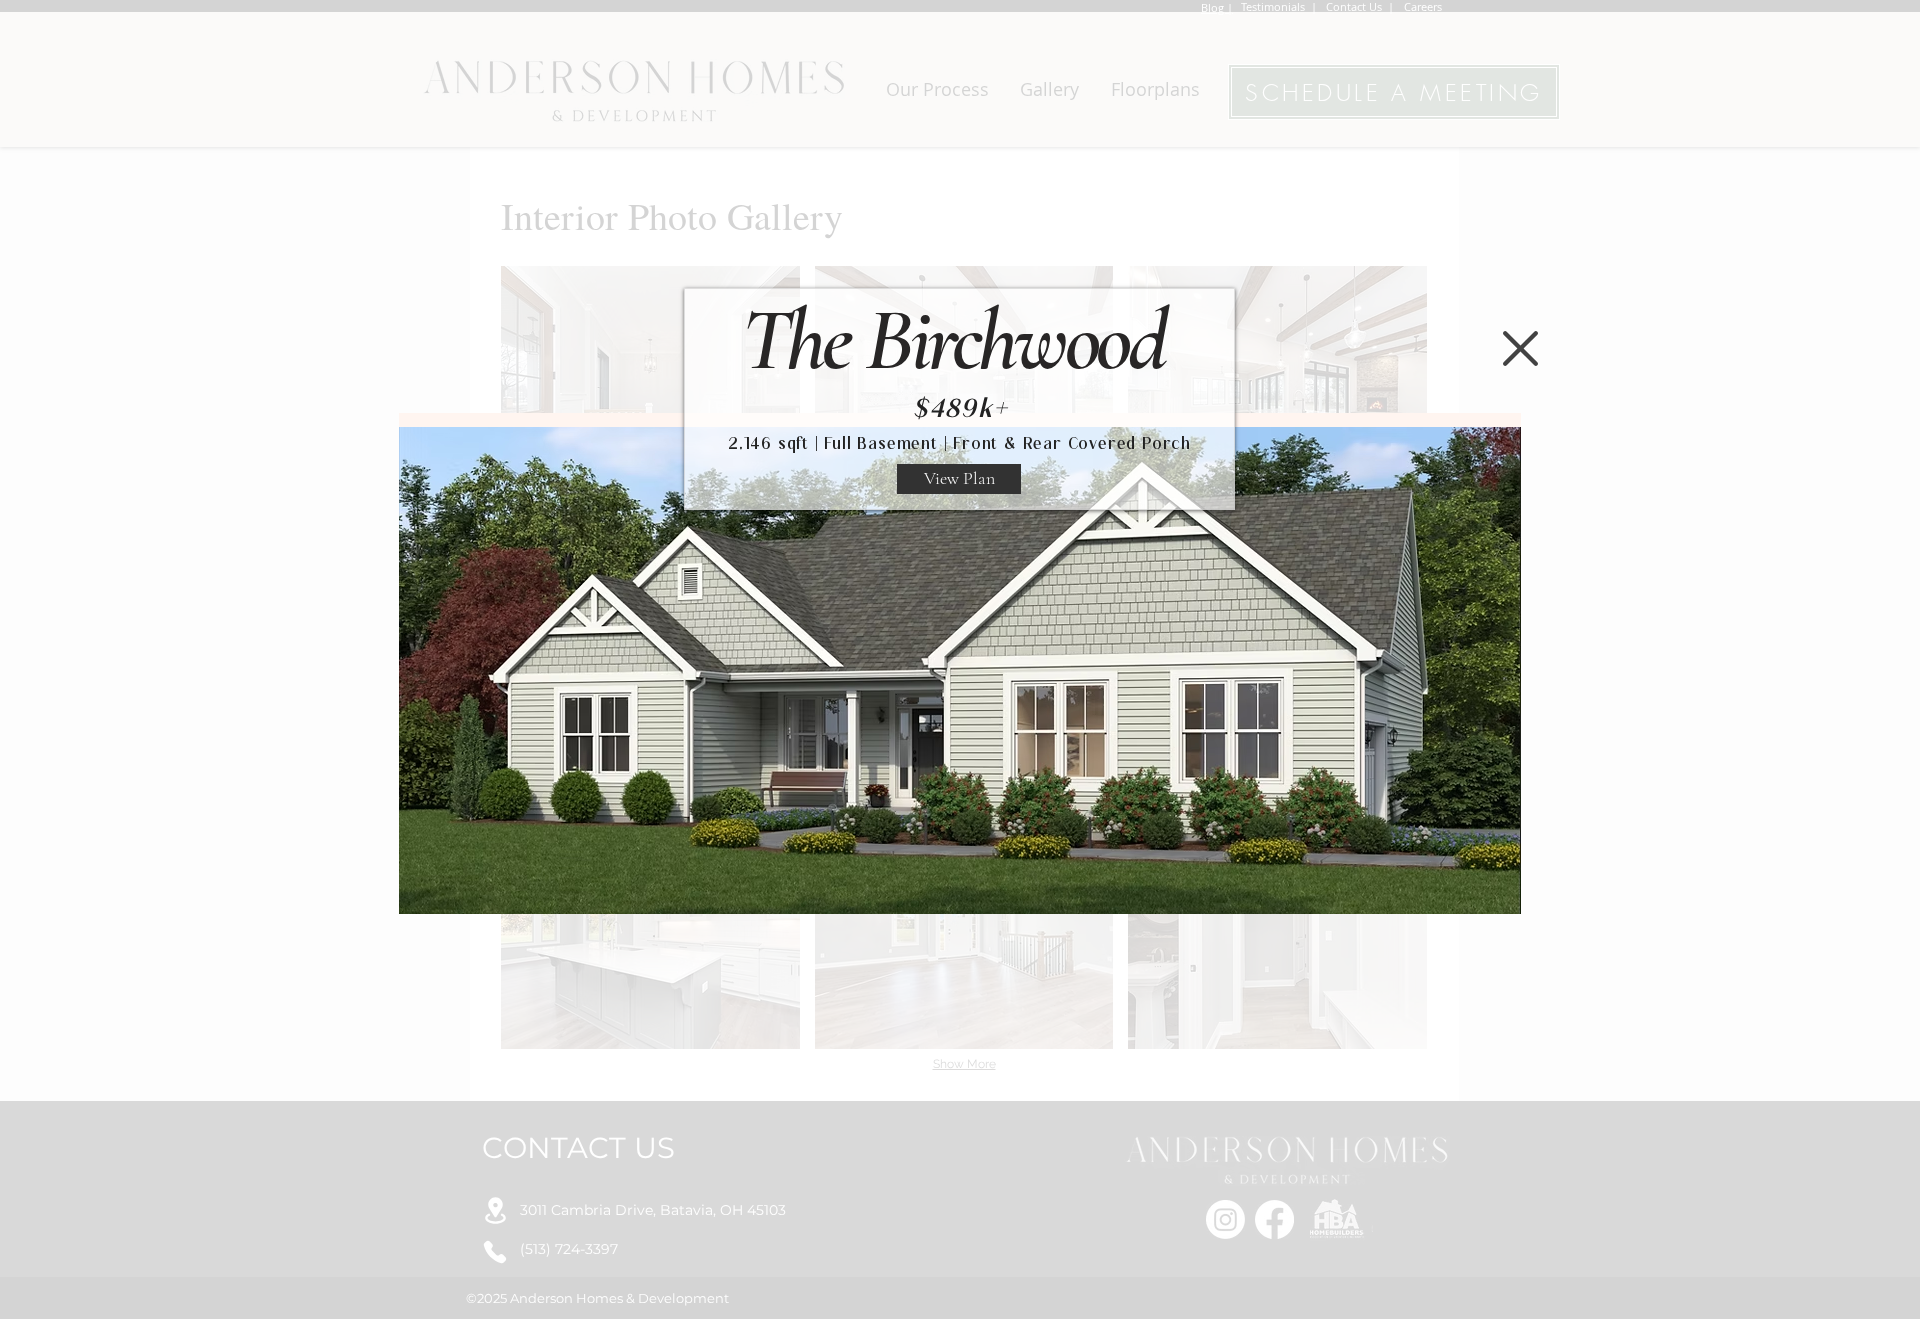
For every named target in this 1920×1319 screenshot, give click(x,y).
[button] (1520, 348)
